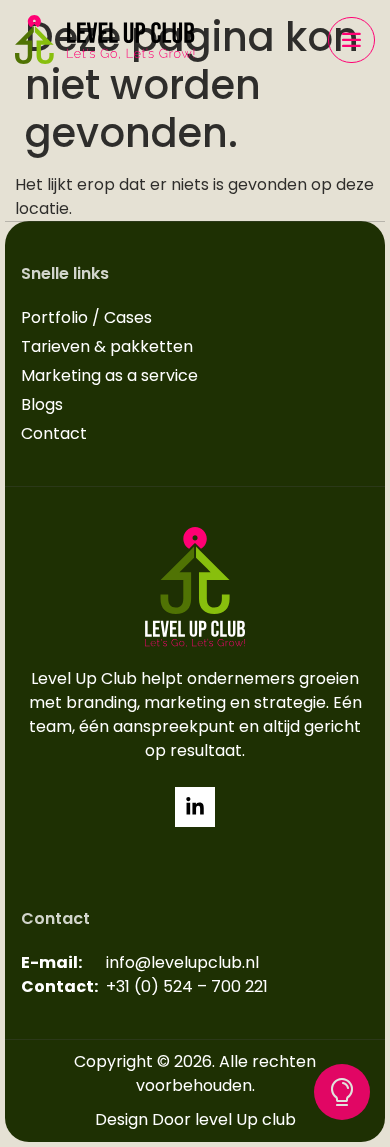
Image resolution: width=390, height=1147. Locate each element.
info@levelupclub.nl (182, 962)
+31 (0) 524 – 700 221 (187, 986)
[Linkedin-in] (195, 807)
